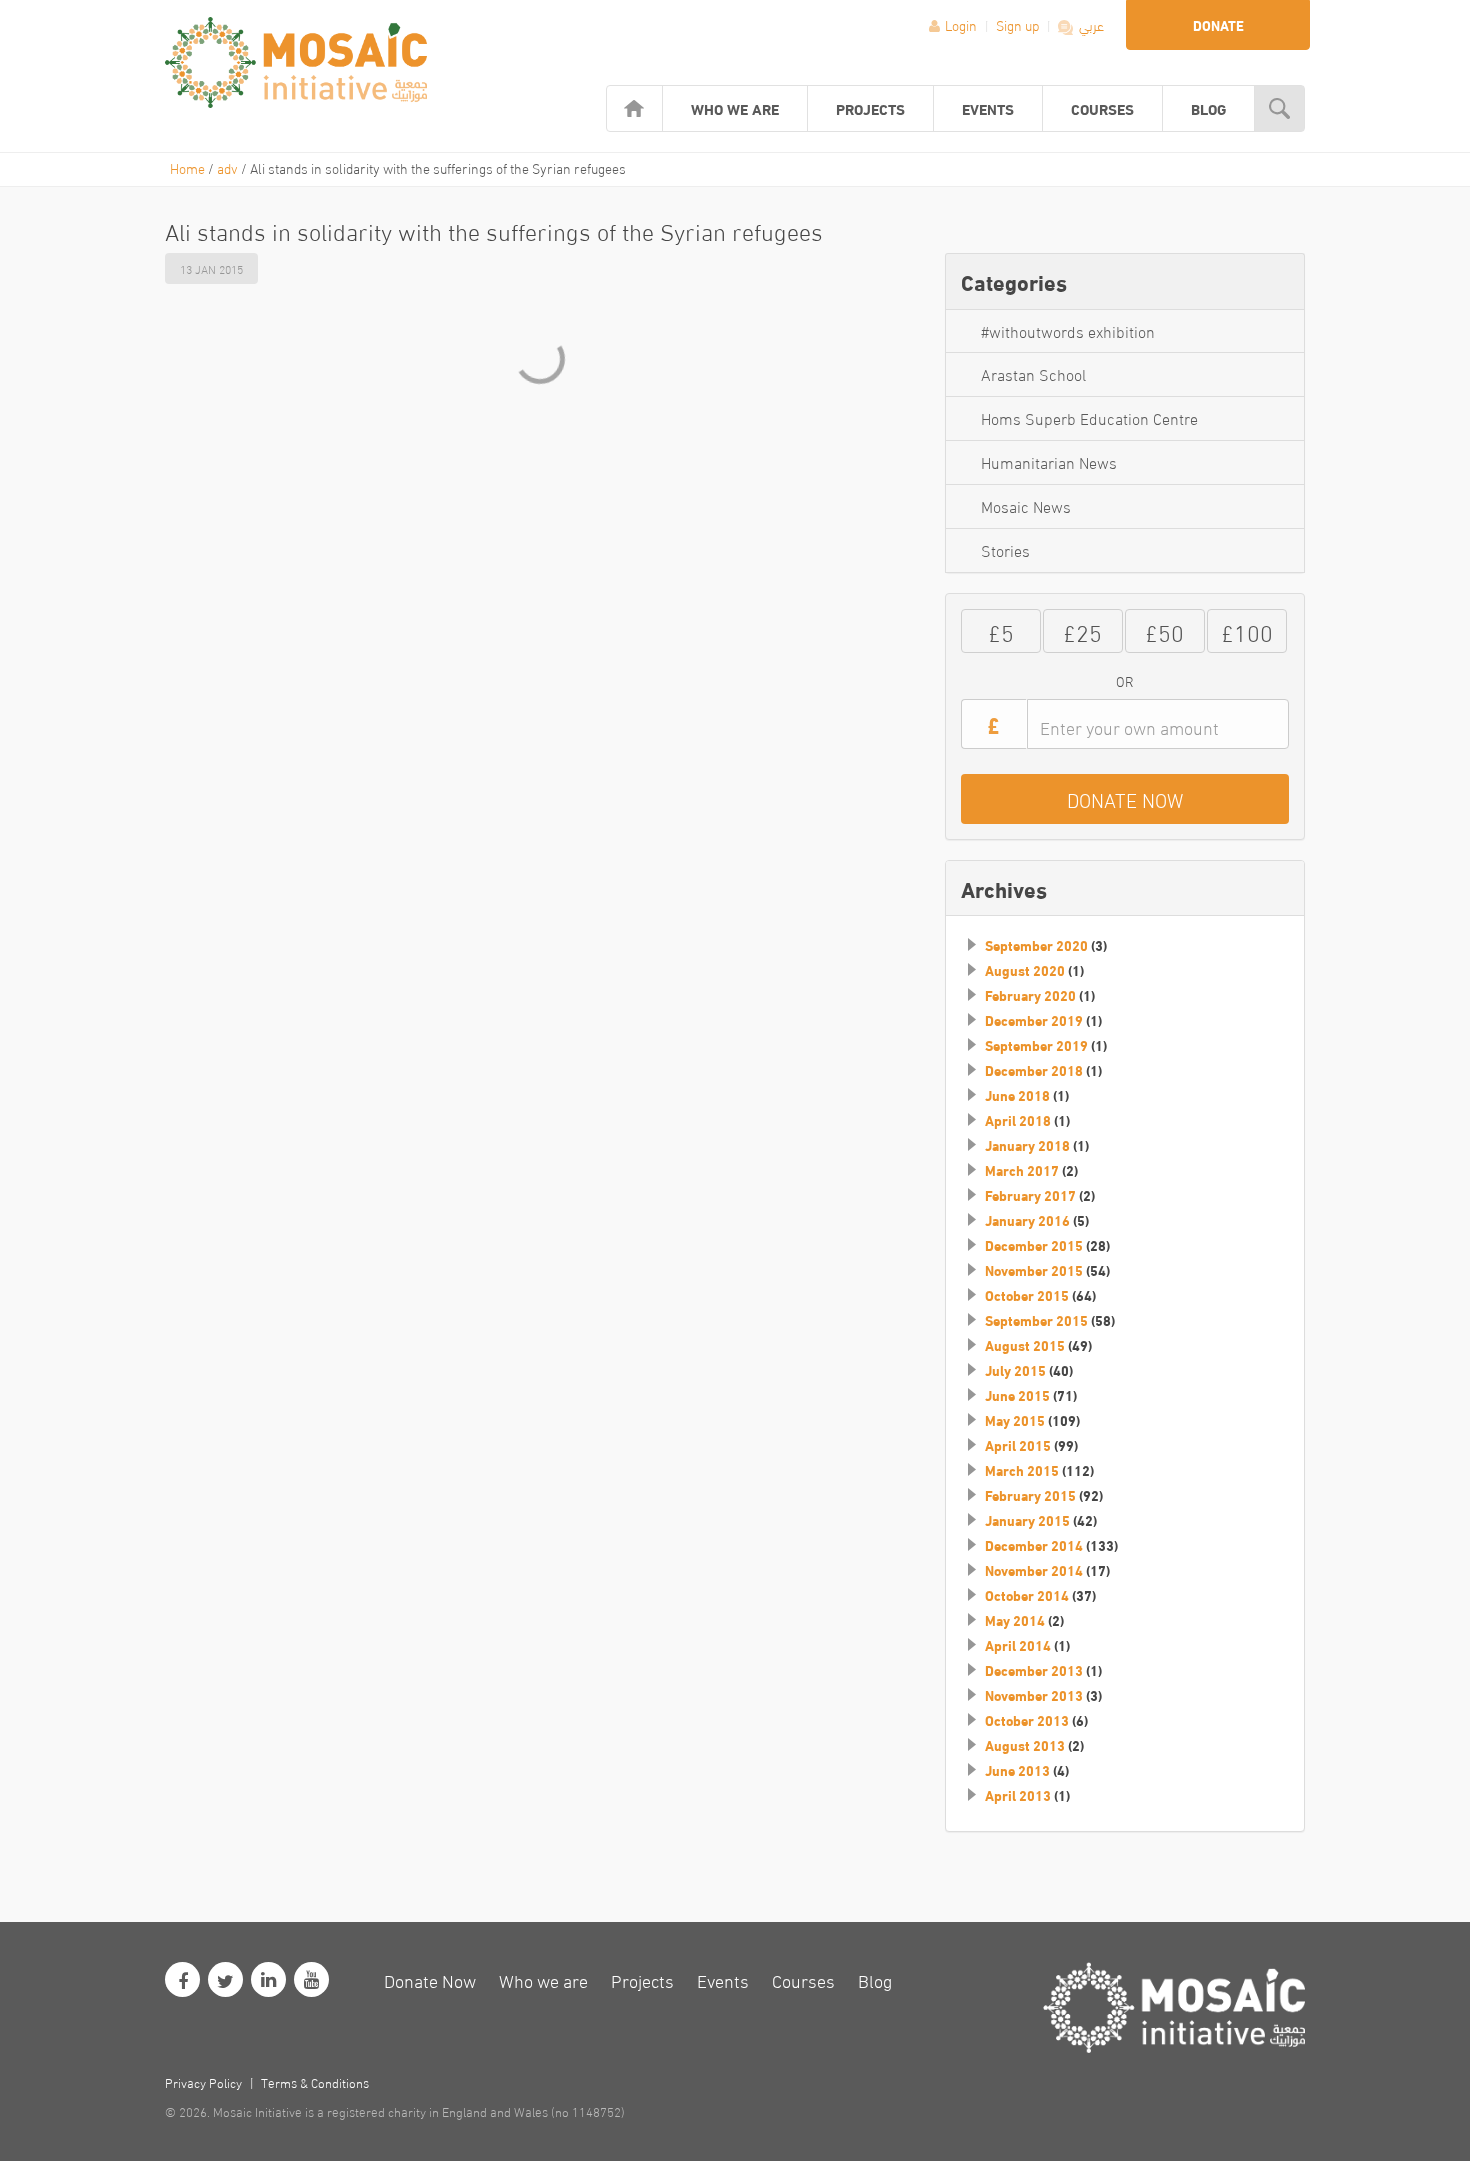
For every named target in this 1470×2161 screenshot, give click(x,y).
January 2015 (1027, 1520)
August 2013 (1025, 1745)
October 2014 (1027, 1595)
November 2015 (1034, 1270)
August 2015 (1025, 1345)
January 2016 (1027, 1220)
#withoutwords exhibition (1068, 330)
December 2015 (1034, 1245)
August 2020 (1025, 970)
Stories (1005, 549)
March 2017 (1022, 1170)
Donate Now (430, 1979)
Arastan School (1033, 373)
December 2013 (1034, 1670)
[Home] (634, 108)
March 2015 (1022, 1470)
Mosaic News (1026, 505)
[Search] (1279, 108)
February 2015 (1030, 1495)
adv (227, 167)
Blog (1208, 108)
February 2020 (1030, 995)
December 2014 (1034, 1545)
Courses (1102, 108)
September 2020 (1036, 945)
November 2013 (1034, 1695)
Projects (870, 108)
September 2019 (1036, 1045)
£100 (1247, 630)
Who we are (735, 108)
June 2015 (1017, 1395)
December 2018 (1034, 1070)
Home (187, 167)
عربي (1090, 24)
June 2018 (1017, 1095)
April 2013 (1018, 1795)
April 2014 (1018, 1645)
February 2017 (1030, 1195)
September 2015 (1036, 1320)
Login (961, 24)
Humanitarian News (1049, 461)
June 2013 (1017, 1770)
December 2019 (1034, 1020)
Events (988, 108)
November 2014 (1034, 1570)
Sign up (1019, 24)
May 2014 (1015, 1620)
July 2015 (1015, 1370)
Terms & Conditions (315, 2082)
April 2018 (1018, 1120)
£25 (1082, 630)
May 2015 (1015, 1420)
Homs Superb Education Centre (1089, 417)
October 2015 (1027, 1295)
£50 (1164, 630)
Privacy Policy (203, 2082)
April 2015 (1018, 1445)
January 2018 (1027, 1145)
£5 (1001, 630)
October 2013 (1027, 1720)
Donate (1218, 25)
